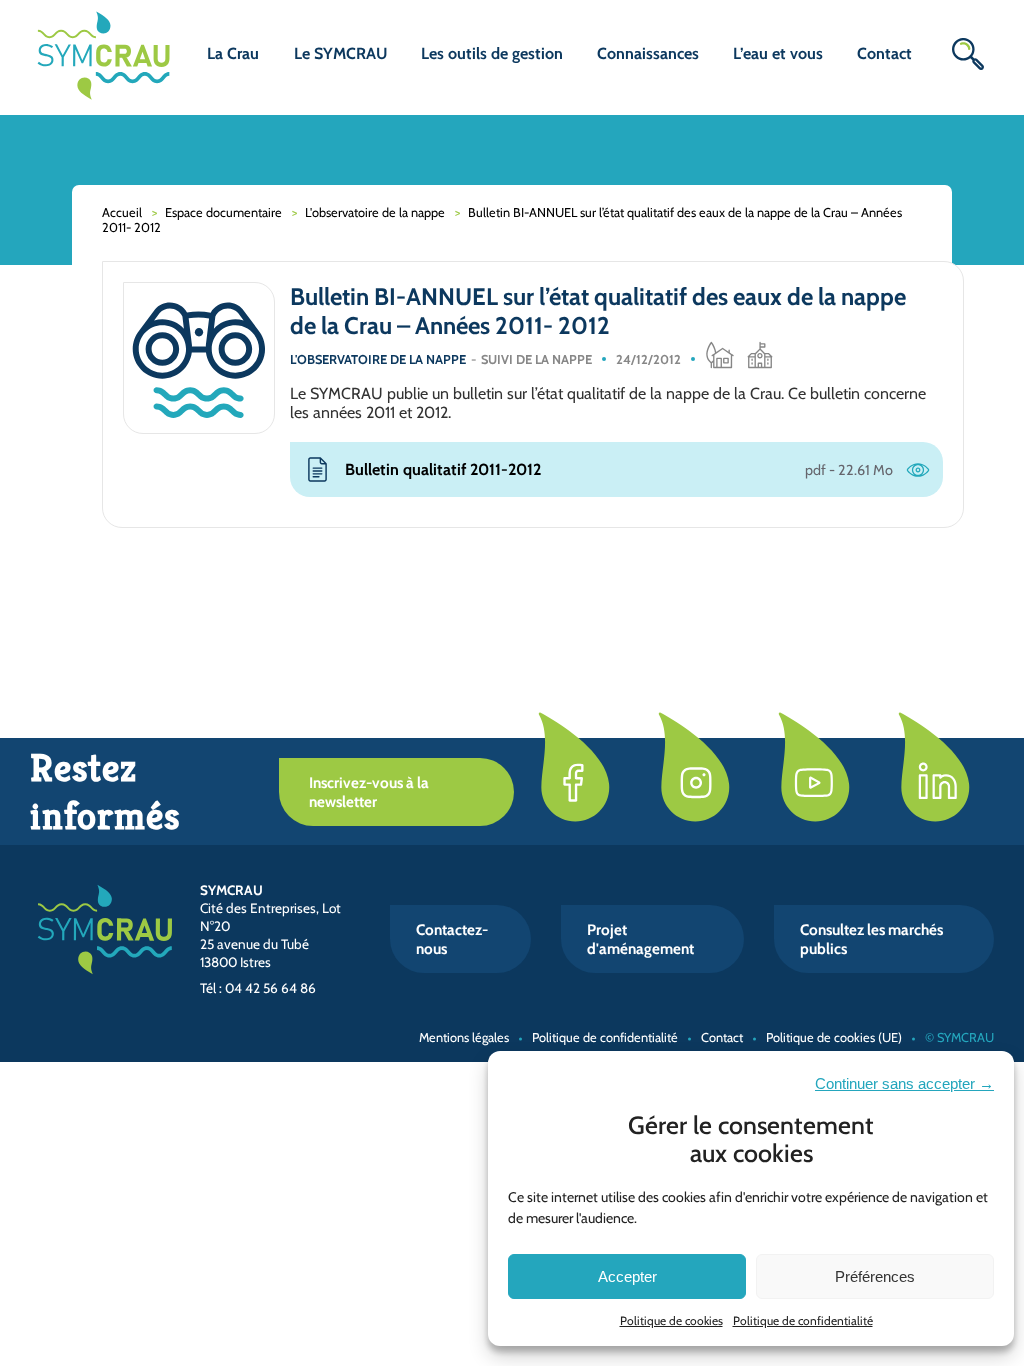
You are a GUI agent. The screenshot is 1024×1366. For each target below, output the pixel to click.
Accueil (122, 212)
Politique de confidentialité (803, 1320)
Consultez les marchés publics (871, 939)
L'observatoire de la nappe (375, 212)
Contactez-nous (452, 939)
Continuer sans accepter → (904, 1083)
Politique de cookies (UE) (834, 1037)
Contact (884, 53)
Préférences (875, 1276)
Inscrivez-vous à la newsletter (369, 792)
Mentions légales (464, 1037)
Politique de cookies (671, 1320)
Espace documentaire (223, 212)
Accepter (627, 1276)
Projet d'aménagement (640, 939)
